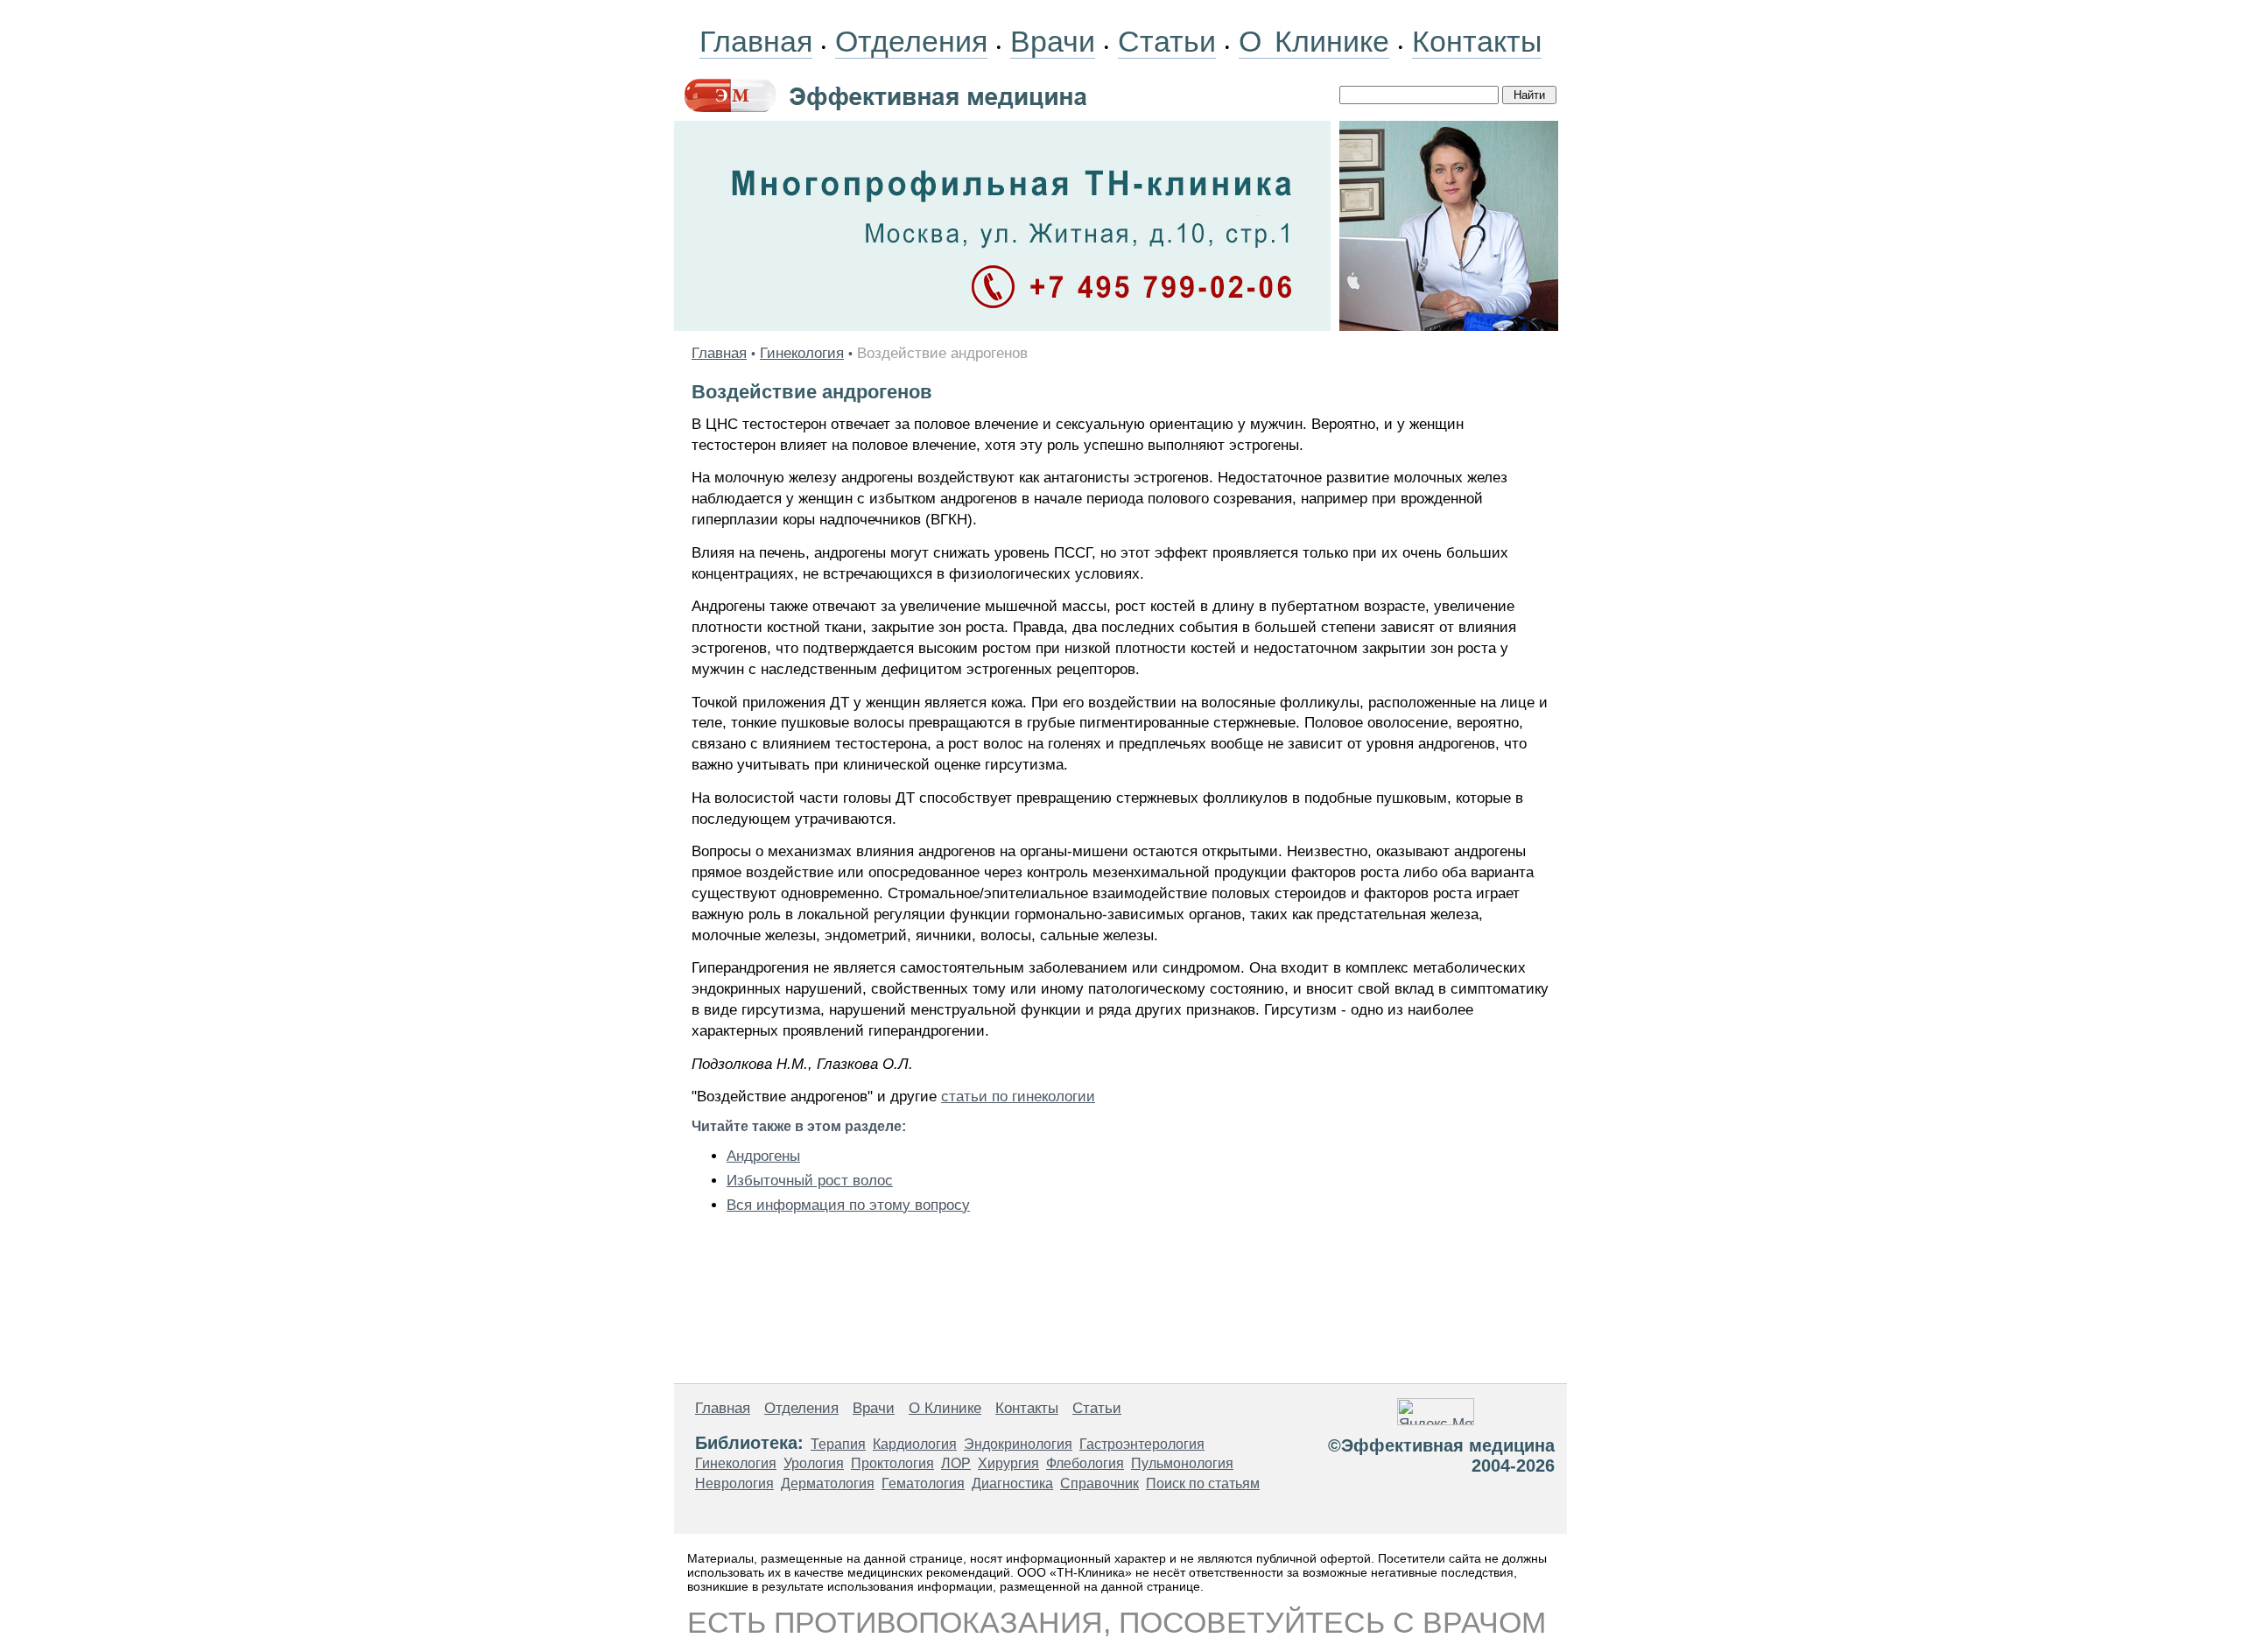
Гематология (923, 1483)
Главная (756, 41)
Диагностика (1012, 1483)
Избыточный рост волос (810, 1181)
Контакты (1477, 41)
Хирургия (1008, 1463)
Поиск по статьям (1203, 1483)
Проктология (892, 1463)
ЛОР (956, 1463)
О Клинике (1314, 41)
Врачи (1053, 41)
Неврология (734, 1483)
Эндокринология (1018, 1444)
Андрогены (763, 1156)
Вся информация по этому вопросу (848, 1205)
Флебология (1085, 1463)
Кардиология (915, 1444)
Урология (814, 1463)
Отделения (911, 41)
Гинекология (802, 353)
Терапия (838, 1444)
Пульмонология (1182, 1463)
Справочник (1099, 1483)
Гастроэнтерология (1142, 1444)
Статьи (1167, 41)
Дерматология (828, 1483)
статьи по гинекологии (1018, 1097)
